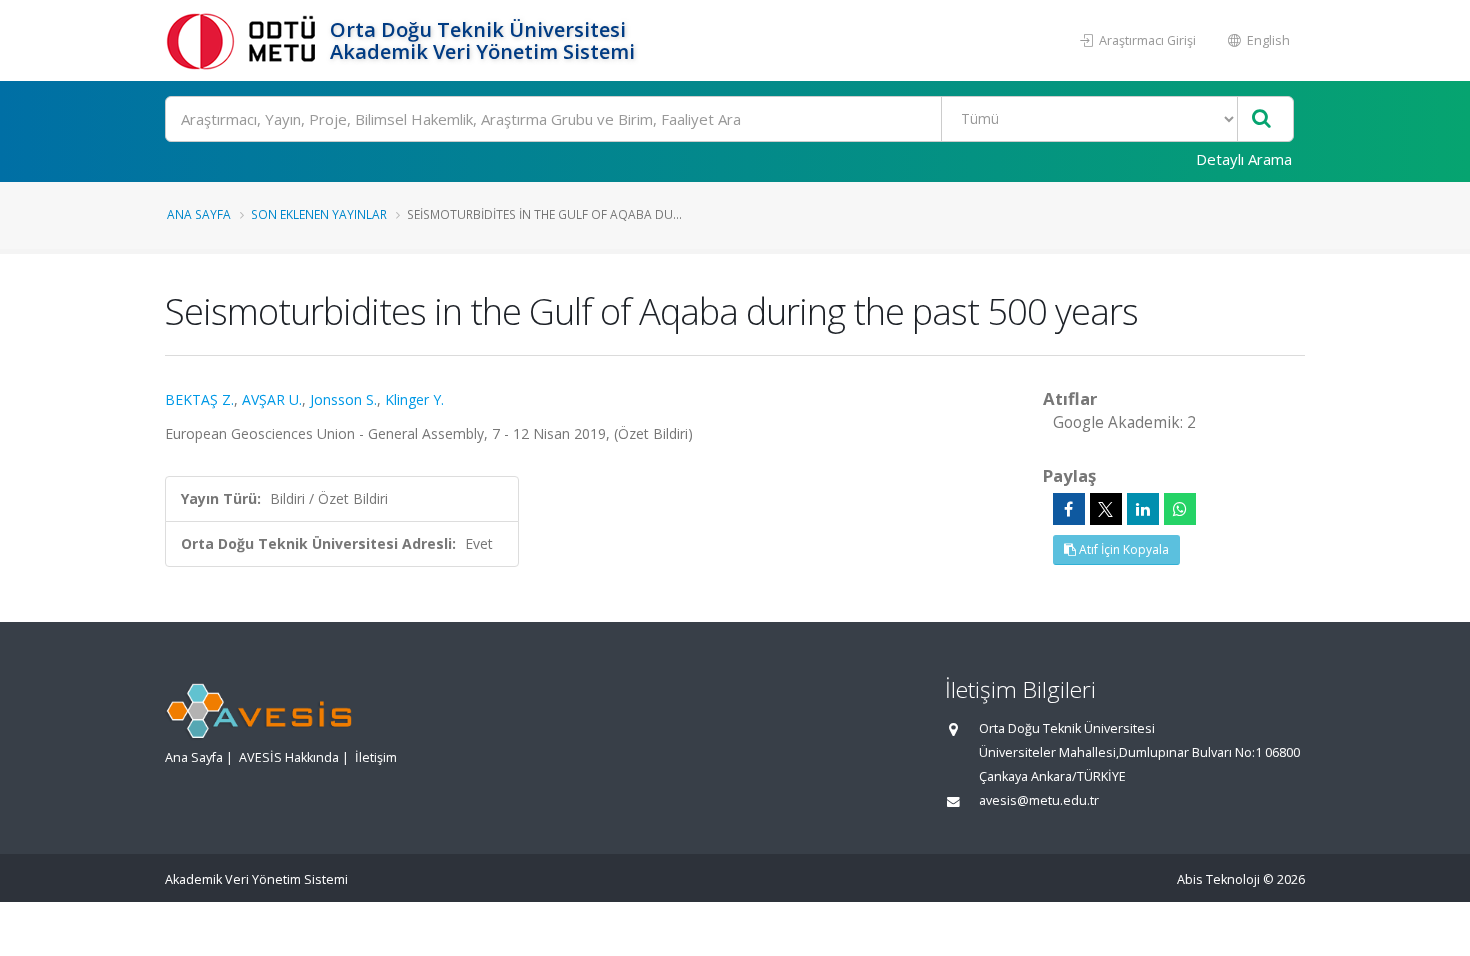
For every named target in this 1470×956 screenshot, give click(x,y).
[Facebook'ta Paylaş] (1069, 509)
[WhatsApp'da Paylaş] (1180, 509)
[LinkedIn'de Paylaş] (1143, 509)
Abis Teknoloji (1218, 879)
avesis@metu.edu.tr (1039, 800)
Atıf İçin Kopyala (1122, 549)
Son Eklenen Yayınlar (319, 214)
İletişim (376, 757)
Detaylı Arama (1244, 159)
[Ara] (1261, 119)
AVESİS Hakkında (289, 757)
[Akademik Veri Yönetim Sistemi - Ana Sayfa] (245, 40)
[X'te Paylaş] (1106, 509)
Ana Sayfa (199, 214)
